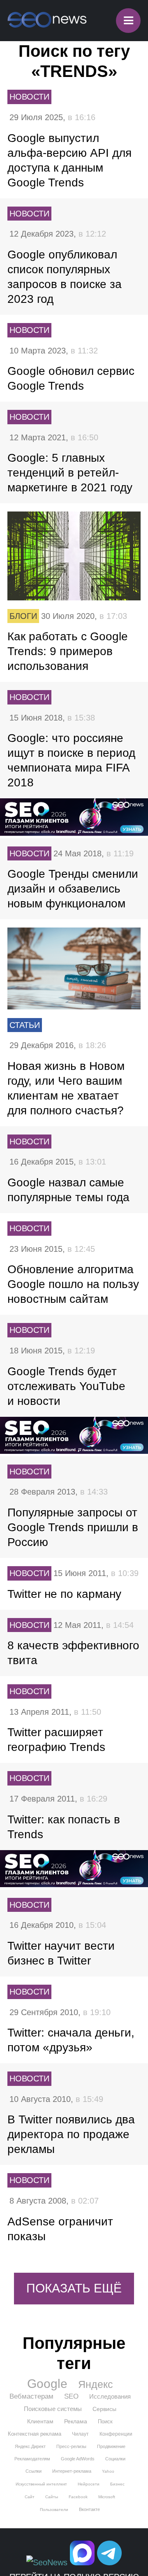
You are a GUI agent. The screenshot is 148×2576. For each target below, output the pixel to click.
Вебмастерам (31, 2396)
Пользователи (54, 2510)
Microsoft (107, 2497)
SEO (71, 2396)
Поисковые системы (53, 2409)
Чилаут (80, 2434)
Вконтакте (89, 2509)
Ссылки (34, 2471)
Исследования (110, 2396)
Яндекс (96, 2384)
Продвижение (111, 2446)
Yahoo (108, 2471)
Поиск (105, 2421)
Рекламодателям (32, 2459)
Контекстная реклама (35, 2434)
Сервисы (104, 2409)
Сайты (52, 2497)
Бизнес (117, 2484)
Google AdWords (78, 2459)
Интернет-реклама (72, 2471)
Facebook (78, 2497)
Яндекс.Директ (30, 2446)
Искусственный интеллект (41, 2484)
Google (47, 2384)
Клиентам (40, 2421)
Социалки (115, 2459)
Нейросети (89, 2484)
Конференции (116, 2434)
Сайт (30, 2497)
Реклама (76, 2421)
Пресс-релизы (71, 2446)
